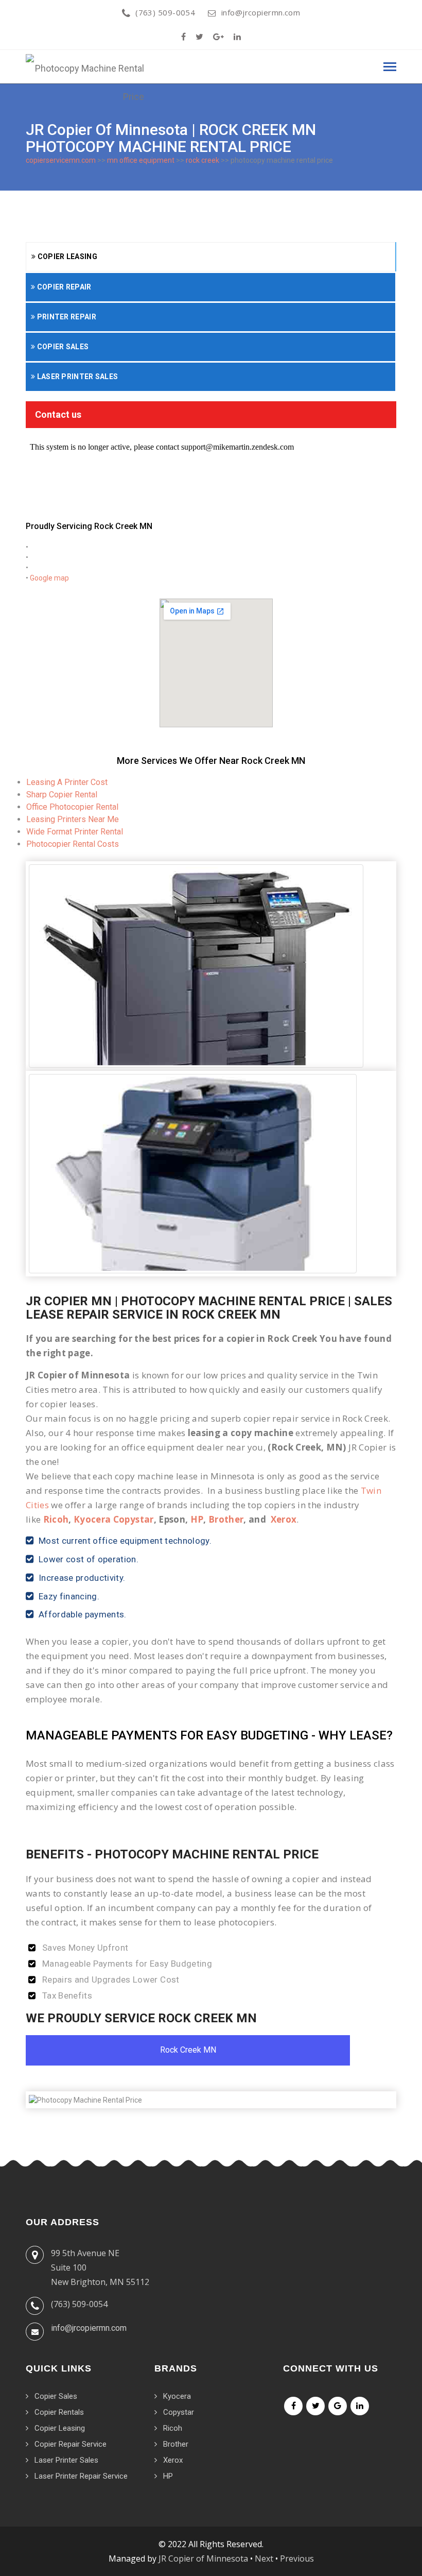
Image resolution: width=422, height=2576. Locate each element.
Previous (297, 2558)
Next (264, 2558)
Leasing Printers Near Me (73, 819)
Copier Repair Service (71, 2444)
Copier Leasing (66, 257)
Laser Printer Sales (76, 377)
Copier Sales (62, 347)
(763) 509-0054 (165, 12)
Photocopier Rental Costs (73, 844)
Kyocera (177, 2396)
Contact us (58, 414)
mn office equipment (141, 160)
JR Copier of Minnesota (203, 2558)
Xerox (284, 1519)
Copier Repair (63, 287)
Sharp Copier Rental (62, 795)
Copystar (179, 2412)
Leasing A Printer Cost (67, 782)
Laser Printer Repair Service (81, 2476)
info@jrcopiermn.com (261, 12)
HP (197, 1519)
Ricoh (56, 1519)
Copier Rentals (59, 2412)
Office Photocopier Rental (72, 807)
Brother (226, 1519)
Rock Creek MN (188, 2050)
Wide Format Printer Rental (75, 832)
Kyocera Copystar (113, 1519)
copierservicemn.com (61, 160)
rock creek (203, 160)
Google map (49, 578)
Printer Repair (66, 317)
